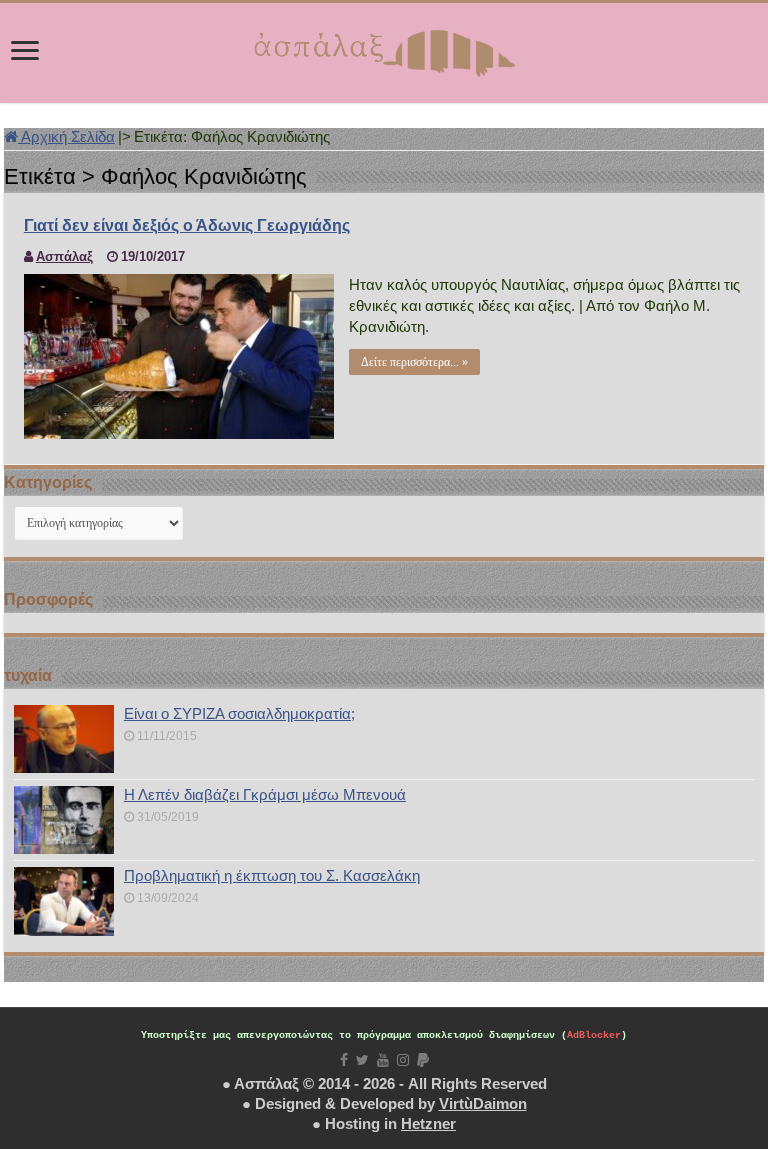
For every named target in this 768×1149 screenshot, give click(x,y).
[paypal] (423, 1060)
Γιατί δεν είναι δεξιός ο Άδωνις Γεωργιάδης (187, 225)
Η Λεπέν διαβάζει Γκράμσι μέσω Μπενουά (265, 794)
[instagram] (403, 1060)
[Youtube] (383, 1060)
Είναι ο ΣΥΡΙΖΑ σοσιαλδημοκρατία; (239, 713)
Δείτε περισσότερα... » (414, 362)
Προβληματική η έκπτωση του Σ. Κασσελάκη (272, 875)
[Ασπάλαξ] (384, 49)
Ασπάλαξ (64, 256)
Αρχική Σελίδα (66, 136)
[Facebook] (344, 1060)
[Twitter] (362, 1060)
